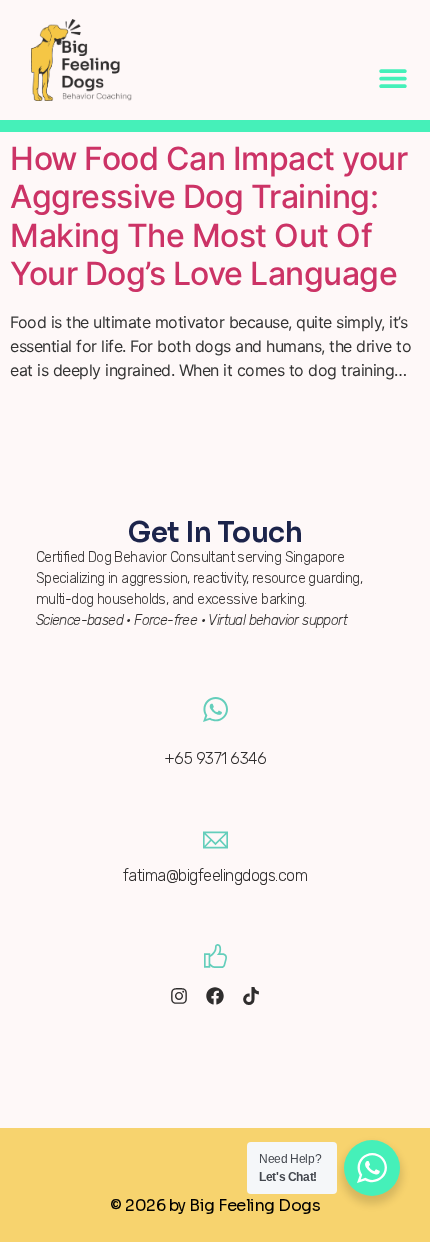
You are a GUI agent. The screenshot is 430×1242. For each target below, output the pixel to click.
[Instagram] (179, 996)
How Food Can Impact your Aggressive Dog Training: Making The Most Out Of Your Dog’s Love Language (208, 216)
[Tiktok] (251, 996)
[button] (392, 77)
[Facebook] (215, 996)
